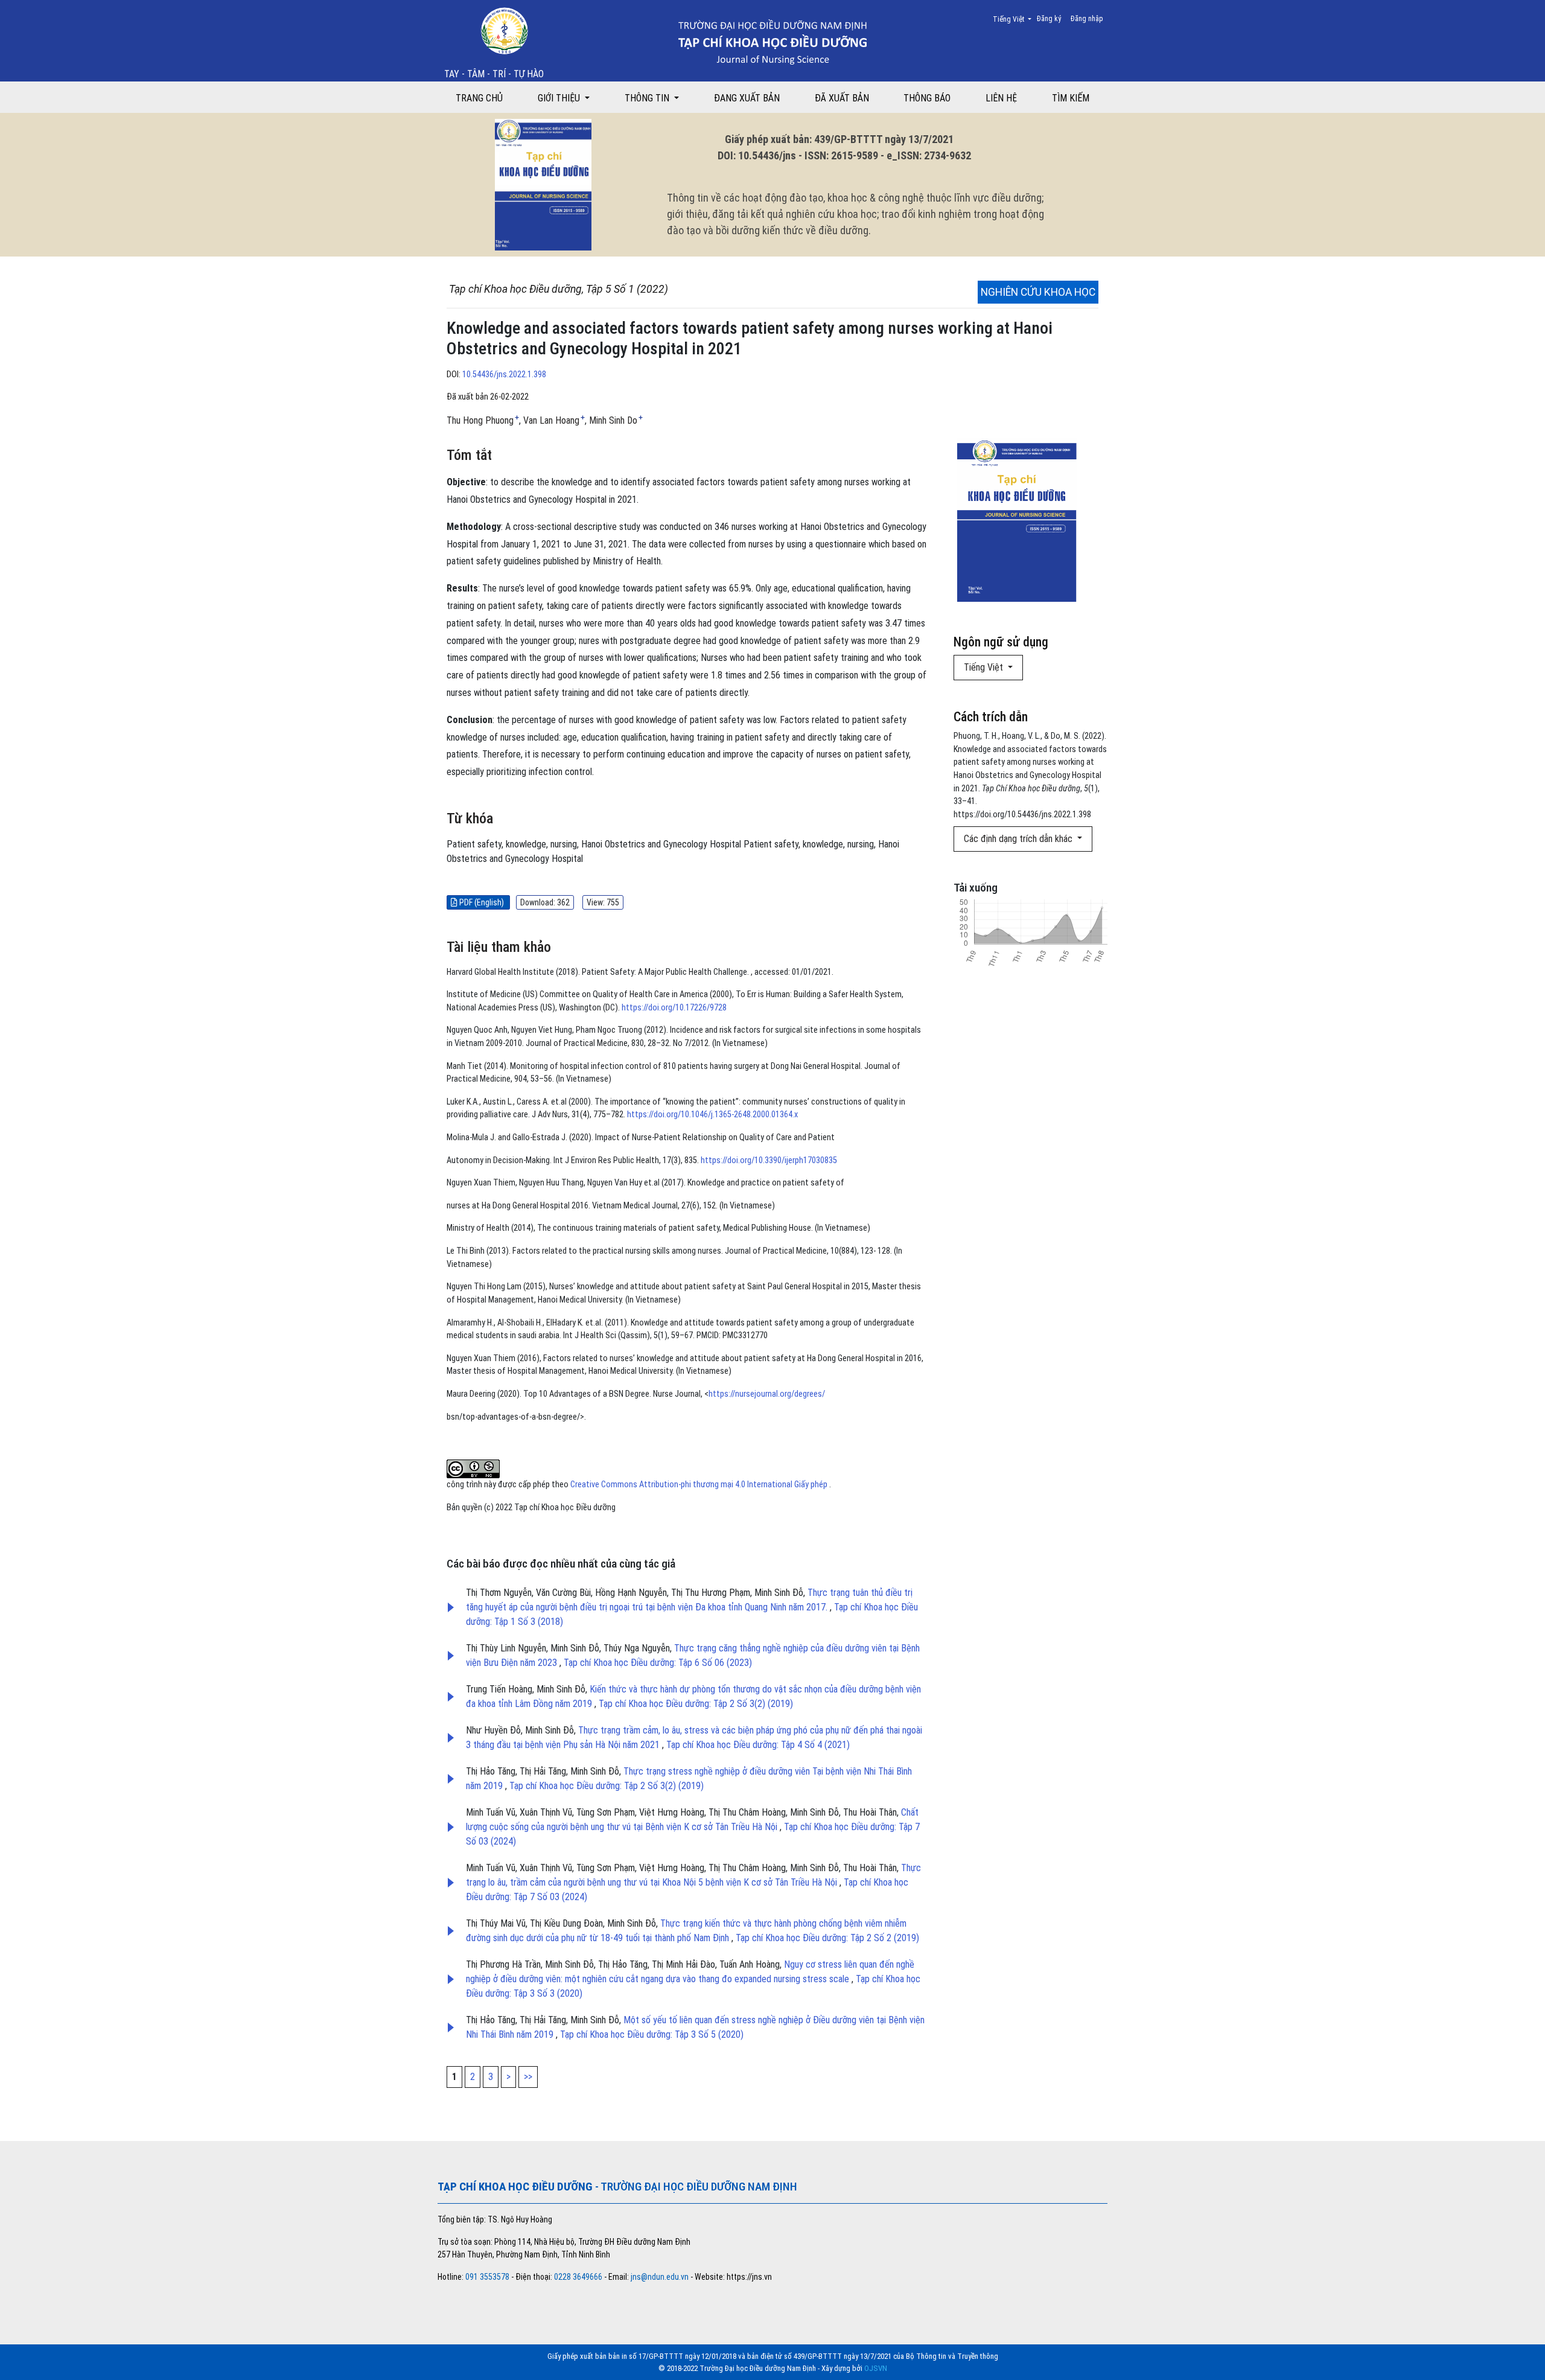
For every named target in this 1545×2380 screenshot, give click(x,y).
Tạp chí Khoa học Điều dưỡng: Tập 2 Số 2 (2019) (827, 1938)
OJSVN (876, 2368)
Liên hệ (1001, 98)
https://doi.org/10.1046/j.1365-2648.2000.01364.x (712, 1115)
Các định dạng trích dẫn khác (1019, 839)
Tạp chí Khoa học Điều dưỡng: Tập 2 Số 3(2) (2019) (696, 1704)
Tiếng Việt (1016, 19)
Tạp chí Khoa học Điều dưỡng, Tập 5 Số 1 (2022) (559, 289)
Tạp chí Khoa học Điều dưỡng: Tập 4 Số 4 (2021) (758, 1745)
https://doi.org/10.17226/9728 (674, 1008)
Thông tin (648, 98)
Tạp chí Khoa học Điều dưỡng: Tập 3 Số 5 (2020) (652, 2034)
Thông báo (927, 98)
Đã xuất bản (842, 98)
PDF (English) (482, 902)
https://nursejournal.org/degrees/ (767, 1394)
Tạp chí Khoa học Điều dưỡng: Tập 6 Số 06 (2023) (658, 1663)
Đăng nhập (1087, 19)
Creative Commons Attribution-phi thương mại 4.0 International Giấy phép (700, 1485)
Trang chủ (479, 98)
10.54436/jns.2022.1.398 (504, 375)
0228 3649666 (578, 2277)
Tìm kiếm (1071, 98)
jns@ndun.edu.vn (660, 2277)
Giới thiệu (560, 98)
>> (528, 2077)
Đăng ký (1049, 19)
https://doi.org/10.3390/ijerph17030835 (769, 1160)
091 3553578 (488, 2277)
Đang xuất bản (747, 98)
